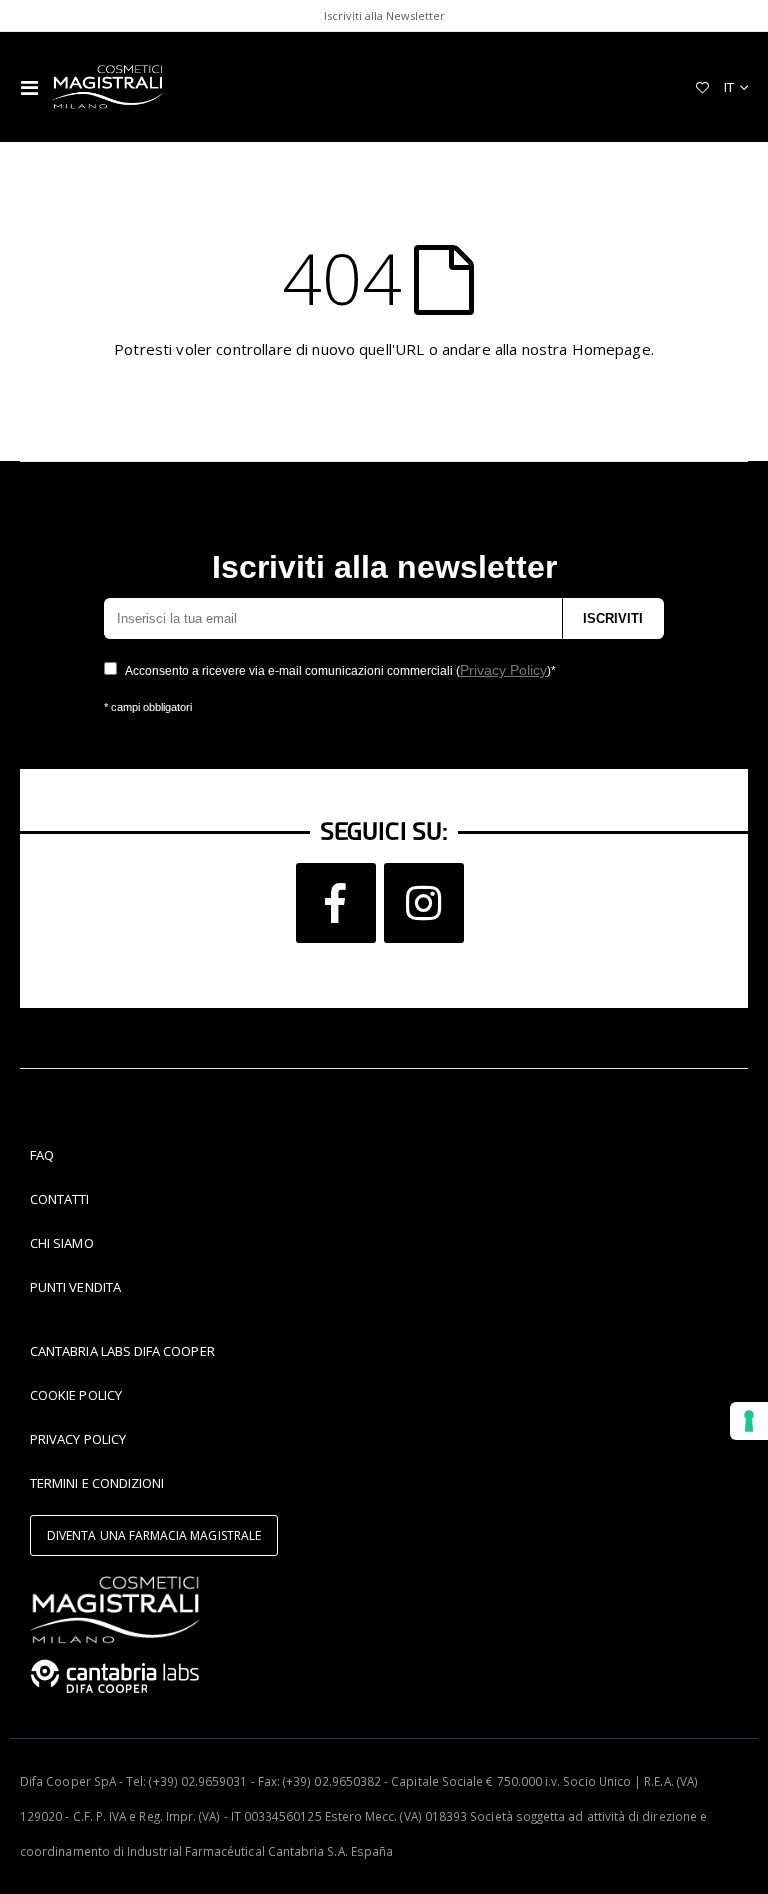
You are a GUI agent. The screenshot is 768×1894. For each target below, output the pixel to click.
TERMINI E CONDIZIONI (97, 1483)
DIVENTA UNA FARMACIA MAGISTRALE (154, 1535)
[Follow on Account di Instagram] (424, 903)
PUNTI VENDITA (75, 1287)
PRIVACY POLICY (78, 1439)
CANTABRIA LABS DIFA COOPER (122, 1351)
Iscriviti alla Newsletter (384, 15)
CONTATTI (60, 1199)
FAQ (42, 1155)
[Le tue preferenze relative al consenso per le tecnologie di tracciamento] (749, 1421)
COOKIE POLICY (76, 1395)
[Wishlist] (702, 87)
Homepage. (613, 349)
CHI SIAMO (62, 1243)
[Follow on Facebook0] (336, 903)
